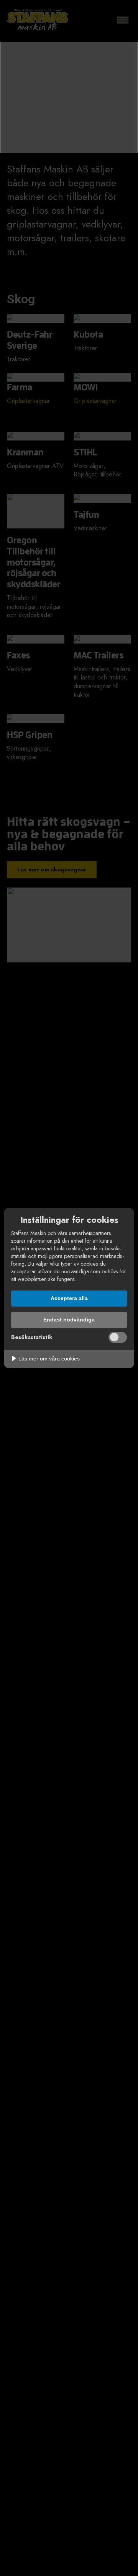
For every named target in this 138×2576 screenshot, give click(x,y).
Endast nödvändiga (69, 1320)
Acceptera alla (69, 1298)
